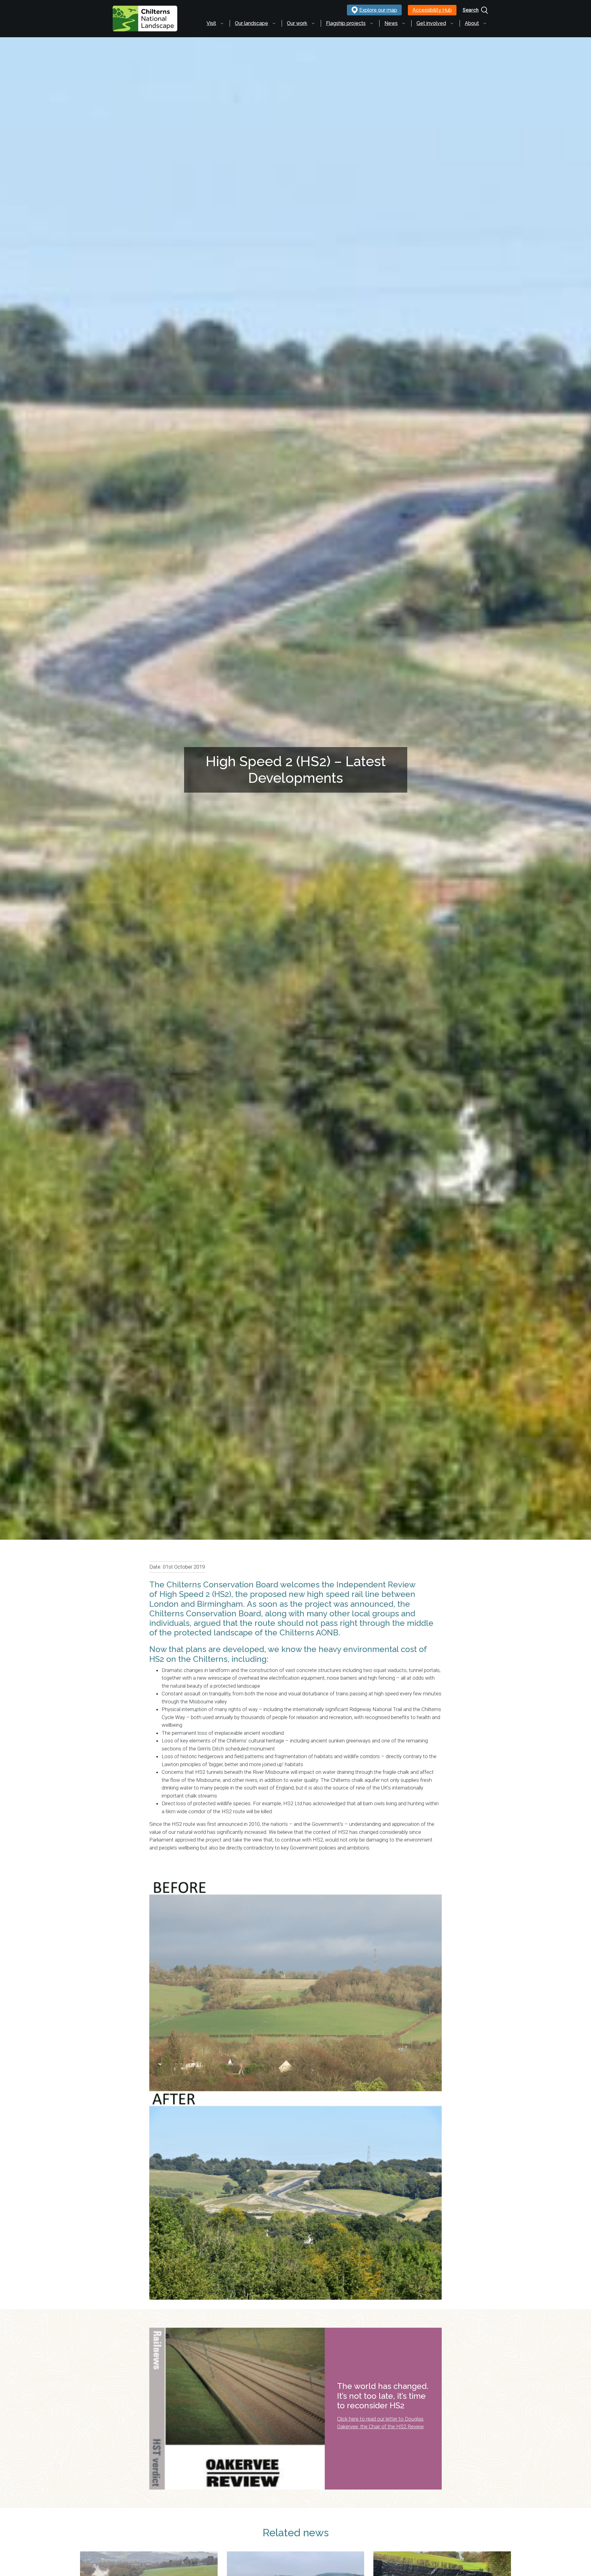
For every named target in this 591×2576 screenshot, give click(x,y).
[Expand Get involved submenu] (452, 23)
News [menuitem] (391, 23)
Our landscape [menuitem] (251, 23)
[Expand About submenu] (485, 23)
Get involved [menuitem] (431, 23)
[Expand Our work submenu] (313, 23)
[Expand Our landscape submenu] (274, 23)
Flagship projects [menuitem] (346, 23)
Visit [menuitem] (211, 23)
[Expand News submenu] (404, 23)
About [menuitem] (472, 23)
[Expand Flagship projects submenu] (372, 23)
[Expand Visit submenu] (222, 23)
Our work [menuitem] (297, 23)
